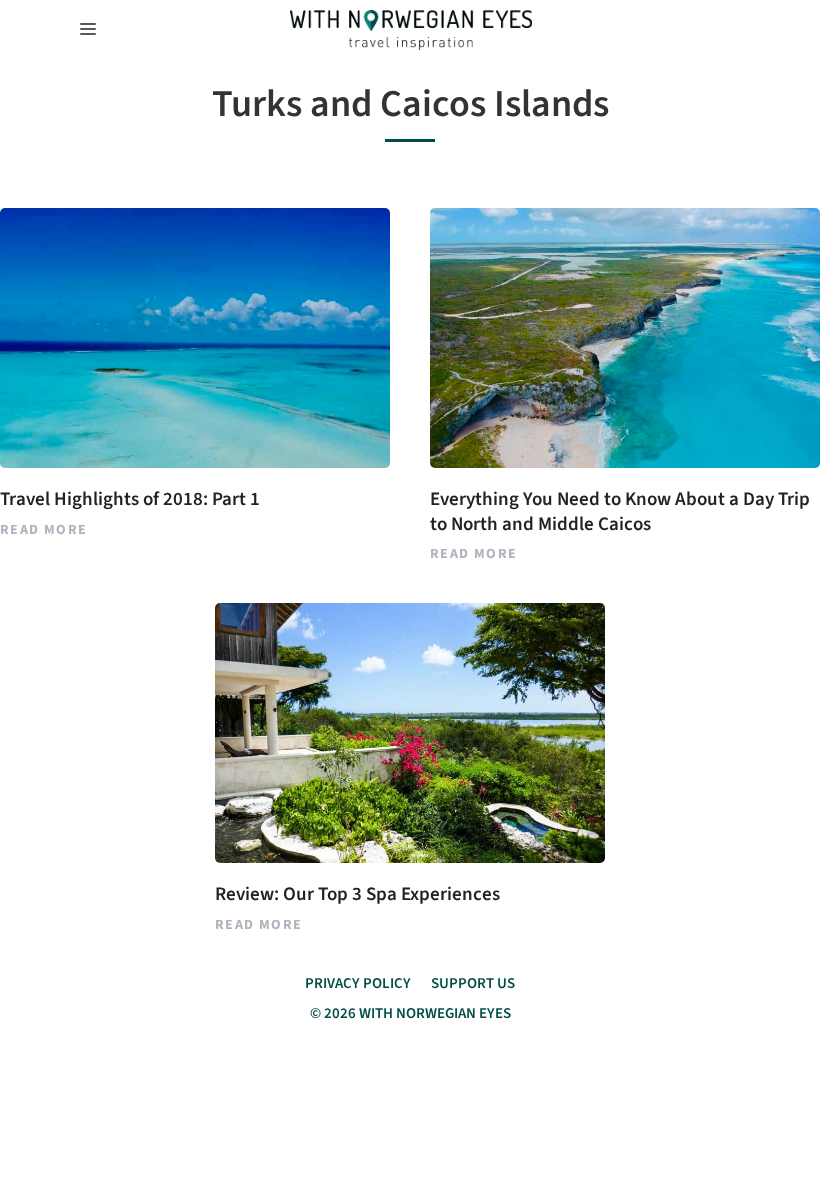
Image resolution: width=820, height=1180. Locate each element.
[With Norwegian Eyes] (411, 30)
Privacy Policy (358, 983)
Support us (473, 983)
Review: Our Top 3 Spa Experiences (357, 894)
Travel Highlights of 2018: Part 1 (130, 499)
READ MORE (44, 530)
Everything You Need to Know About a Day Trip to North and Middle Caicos (620, 512)
